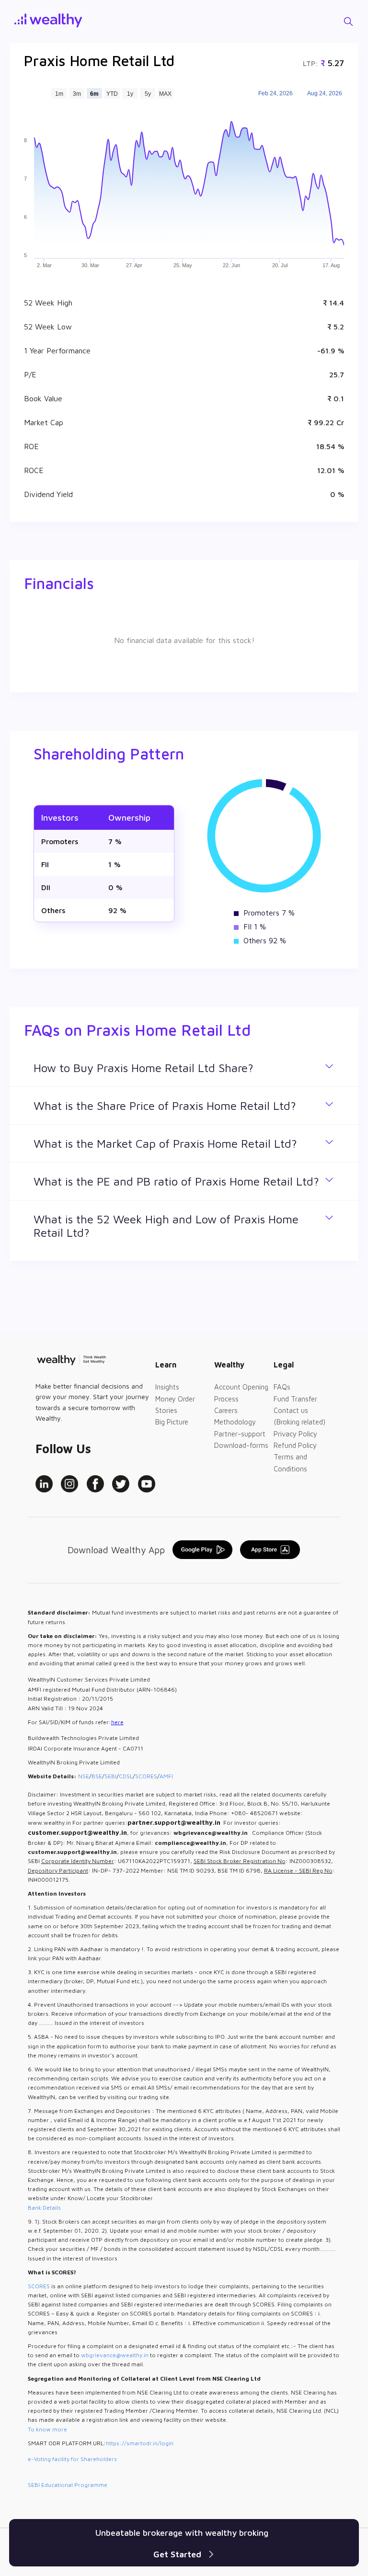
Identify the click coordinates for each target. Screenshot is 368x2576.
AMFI (166, 1776)
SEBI (110, 1776)
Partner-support (240, 1434)
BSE (97, 1776)
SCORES (146, 1776)
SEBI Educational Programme (68, 2485)
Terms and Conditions (290, 1463)
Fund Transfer (295, 1399)
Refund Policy (295, 1445)
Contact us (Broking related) (299, 1416)
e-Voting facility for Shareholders (72, 2459)
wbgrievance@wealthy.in (115, 2355)
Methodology (235, 1422)
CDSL (126, 1776)
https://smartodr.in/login (140, 2443)
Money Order (175, 1399)
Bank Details (44, 2208)
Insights (167, 1387)
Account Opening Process (241, 1393)
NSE (84, 1776)
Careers (226, 1410)
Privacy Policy (295, 1434)
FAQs (282, 1387)
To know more (47, 2429)
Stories (166, 1410)
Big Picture (172, 1422)
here (117, 1722)
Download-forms (241, 1445)
